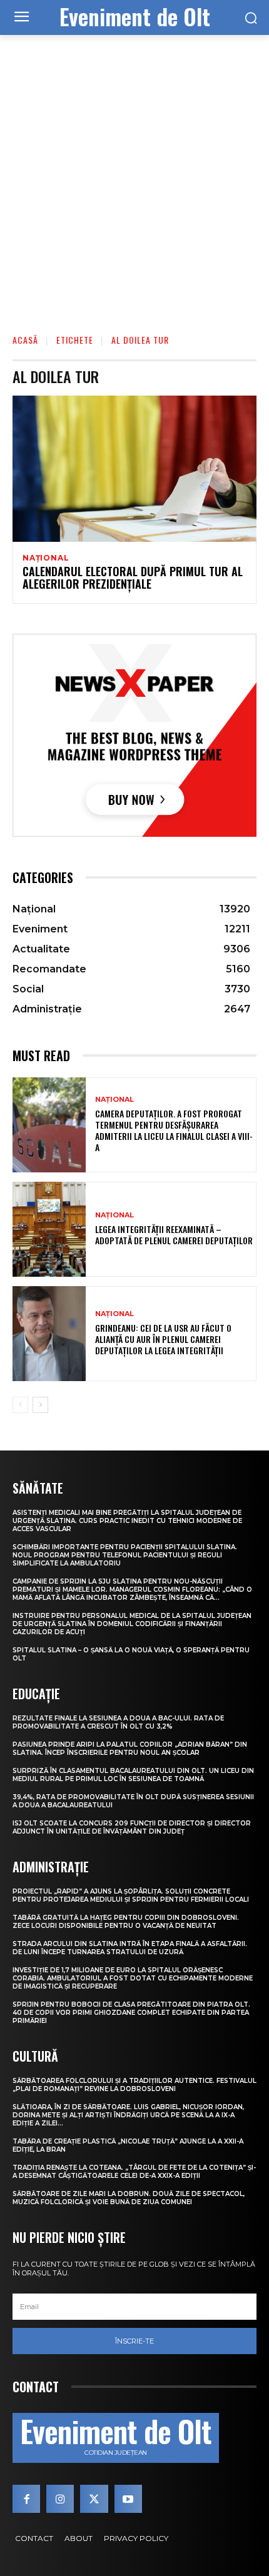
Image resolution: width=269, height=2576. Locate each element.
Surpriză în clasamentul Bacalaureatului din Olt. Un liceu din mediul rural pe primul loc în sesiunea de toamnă (133, 1775)
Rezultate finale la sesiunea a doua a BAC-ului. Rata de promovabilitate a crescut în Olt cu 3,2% (118, 1722)
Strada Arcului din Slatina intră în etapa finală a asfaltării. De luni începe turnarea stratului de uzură (130, 1948)
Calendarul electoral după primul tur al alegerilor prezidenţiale (133, 577)
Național (46, 558)
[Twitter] (94, 2499)
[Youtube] (128, 2499)
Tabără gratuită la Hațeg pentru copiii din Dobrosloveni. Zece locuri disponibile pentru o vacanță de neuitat (126, 1922)
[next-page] (40, 1405)
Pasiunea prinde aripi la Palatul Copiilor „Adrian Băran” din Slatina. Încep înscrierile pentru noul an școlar (130, 1749)
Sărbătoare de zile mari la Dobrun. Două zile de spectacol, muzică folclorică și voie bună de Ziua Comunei (129, 2198)
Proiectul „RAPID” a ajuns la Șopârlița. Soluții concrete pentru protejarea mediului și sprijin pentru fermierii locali (131, 1895)
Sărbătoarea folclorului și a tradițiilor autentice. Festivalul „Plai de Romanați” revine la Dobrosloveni (134, 2085)
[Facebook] (26, 2499)
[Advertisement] (134, 176)
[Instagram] (60, 2499)
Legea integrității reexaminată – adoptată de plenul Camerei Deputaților (174, 1235)
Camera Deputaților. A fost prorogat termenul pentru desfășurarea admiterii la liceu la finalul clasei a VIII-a (174, 1131)
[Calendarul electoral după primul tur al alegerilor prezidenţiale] (134, 469)
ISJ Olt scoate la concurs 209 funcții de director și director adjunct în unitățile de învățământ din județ (132, 1827)
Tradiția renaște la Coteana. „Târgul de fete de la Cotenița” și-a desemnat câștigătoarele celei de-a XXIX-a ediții (134, 2172)
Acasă (25, 340)
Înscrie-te (134, 2341)
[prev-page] (20, 1405)
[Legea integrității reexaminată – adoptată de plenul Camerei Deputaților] (49, 1229)
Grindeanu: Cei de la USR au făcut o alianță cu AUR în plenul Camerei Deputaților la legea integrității (163, 1339)
